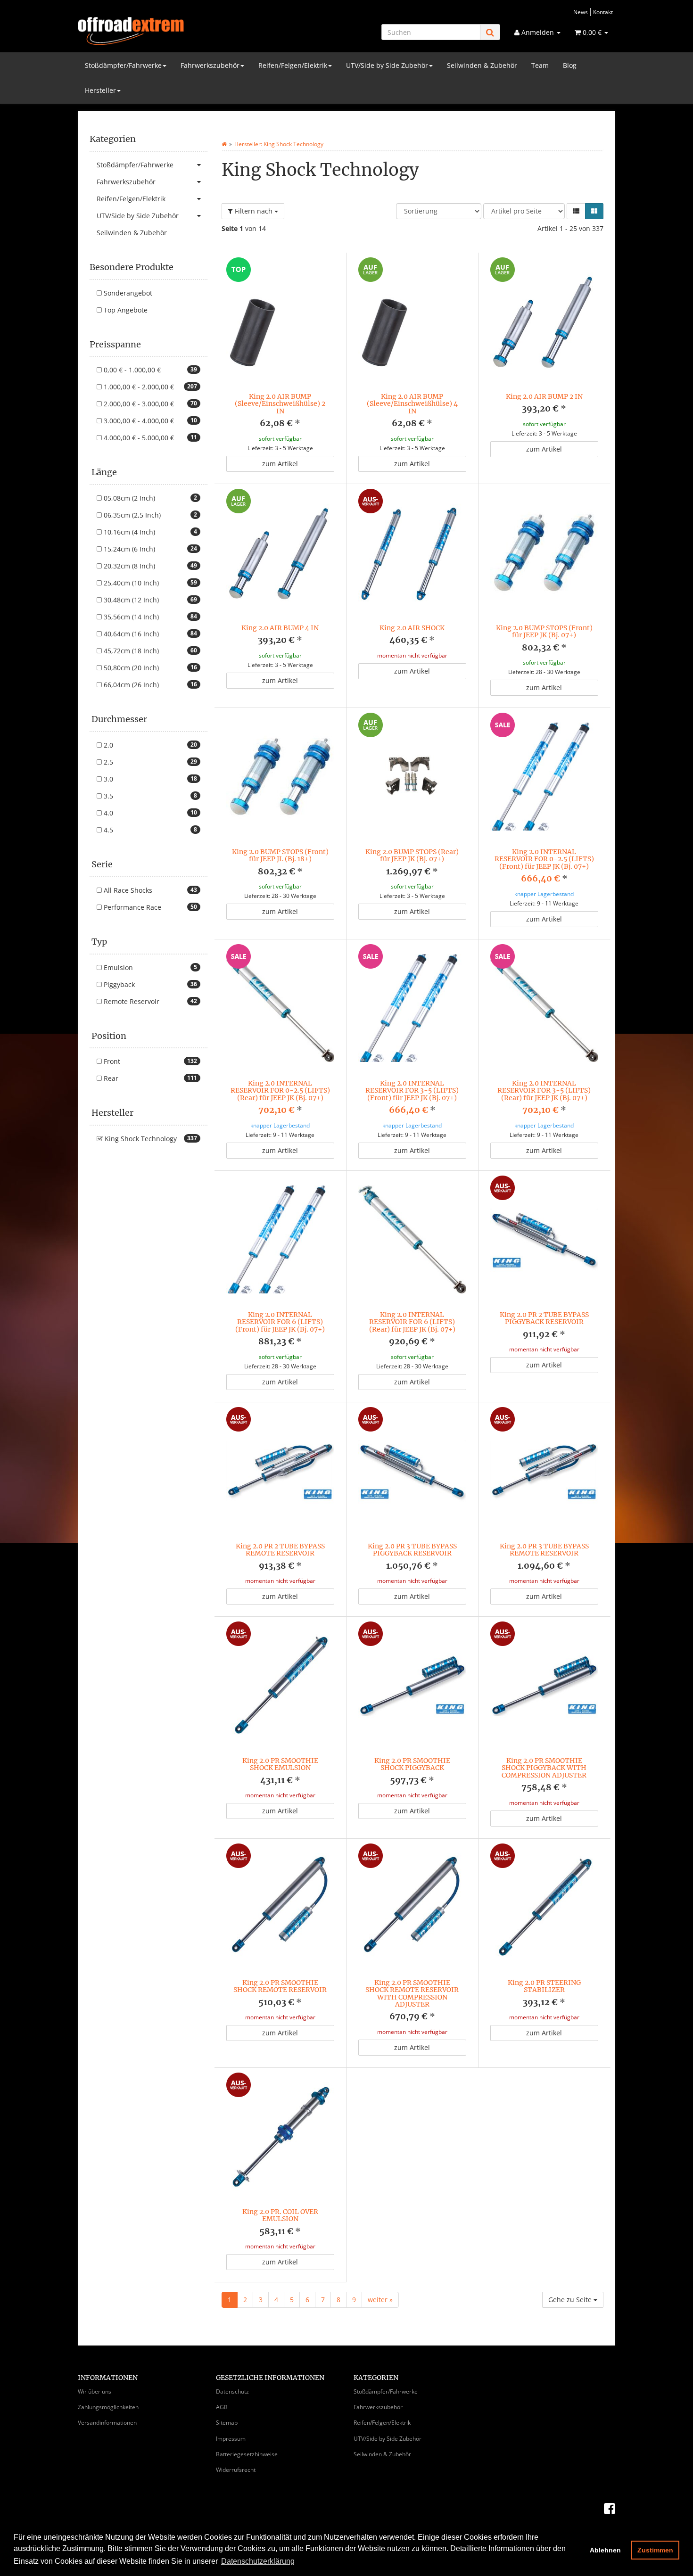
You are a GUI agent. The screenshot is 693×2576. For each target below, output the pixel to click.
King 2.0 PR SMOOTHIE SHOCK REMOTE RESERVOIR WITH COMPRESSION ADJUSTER (412, 1993)
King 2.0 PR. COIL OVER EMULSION (280, 2215)
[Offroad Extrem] (163, 31)
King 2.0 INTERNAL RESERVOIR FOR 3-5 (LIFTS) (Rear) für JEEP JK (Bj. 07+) (544, 1090)
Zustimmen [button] (655, 2550)
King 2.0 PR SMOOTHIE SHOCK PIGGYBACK (412, 1764)
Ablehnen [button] (605, 2550)
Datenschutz (232, 2391)
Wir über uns (95, 2391)
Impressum (231, 2439)
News (581, 12)
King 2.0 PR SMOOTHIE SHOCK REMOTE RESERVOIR (280, 1986)
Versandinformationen (107, 2423)
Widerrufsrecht (236, 2470)
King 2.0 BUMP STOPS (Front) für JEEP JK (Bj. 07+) (544, 631)
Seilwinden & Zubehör (482, 65)
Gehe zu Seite (571, 2300)
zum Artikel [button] (280, 464)
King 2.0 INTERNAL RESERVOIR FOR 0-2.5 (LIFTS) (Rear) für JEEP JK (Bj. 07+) (280, 1090)
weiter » (380, 2300)
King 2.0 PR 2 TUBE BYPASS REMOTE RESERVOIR (280, 1550)
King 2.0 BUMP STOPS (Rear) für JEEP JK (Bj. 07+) (412, 855)
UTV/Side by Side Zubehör (387, 65)
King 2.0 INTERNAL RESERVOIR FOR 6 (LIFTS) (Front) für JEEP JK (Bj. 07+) (280, 1322)
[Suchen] (490, 32)
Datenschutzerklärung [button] (258, 2561)
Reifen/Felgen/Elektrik (293, 65)
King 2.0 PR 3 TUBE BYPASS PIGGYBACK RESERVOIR (412, 1550)
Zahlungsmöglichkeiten (108, 2407)
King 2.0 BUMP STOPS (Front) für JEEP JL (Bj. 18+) (280, 855)
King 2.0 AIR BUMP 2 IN (544, 396)
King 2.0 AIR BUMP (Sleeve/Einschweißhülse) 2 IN (280, 404)
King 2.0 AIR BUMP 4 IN (280, 628)
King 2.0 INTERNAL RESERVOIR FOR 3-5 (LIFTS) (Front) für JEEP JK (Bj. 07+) (412, 1090)
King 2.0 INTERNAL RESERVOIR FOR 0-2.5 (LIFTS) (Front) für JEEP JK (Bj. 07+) (544, 859)
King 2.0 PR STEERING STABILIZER (544, 1986)
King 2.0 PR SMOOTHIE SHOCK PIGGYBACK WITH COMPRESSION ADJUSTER (544, 1768)
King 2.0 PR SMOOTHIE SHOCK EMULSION (280, 1764)
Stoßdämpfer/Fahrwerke (123, 65)
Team (540, 65)
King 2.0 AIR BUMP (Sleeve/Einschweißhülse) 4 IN (412, 404)
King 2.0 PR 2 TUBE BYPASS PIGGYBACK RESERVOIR (544, 1318)
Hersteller (100, 90)
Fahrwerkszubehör (210, 65)
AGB (222, 2407)
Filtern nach (254, 211)
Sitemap (227, 2423)
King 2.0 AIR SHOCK (412, 628)
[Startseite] (224, 144)
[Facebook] (610, 2508)
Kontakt (603, 12)
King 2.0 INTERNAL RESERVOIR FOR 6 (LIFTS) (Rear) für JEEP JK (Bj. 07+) (412, 1322)
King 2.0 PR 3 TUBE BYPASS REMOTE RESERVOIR (544, 1550)
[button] (576, 211)
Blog (570, 65)
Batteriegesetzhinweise (247, 2454)
